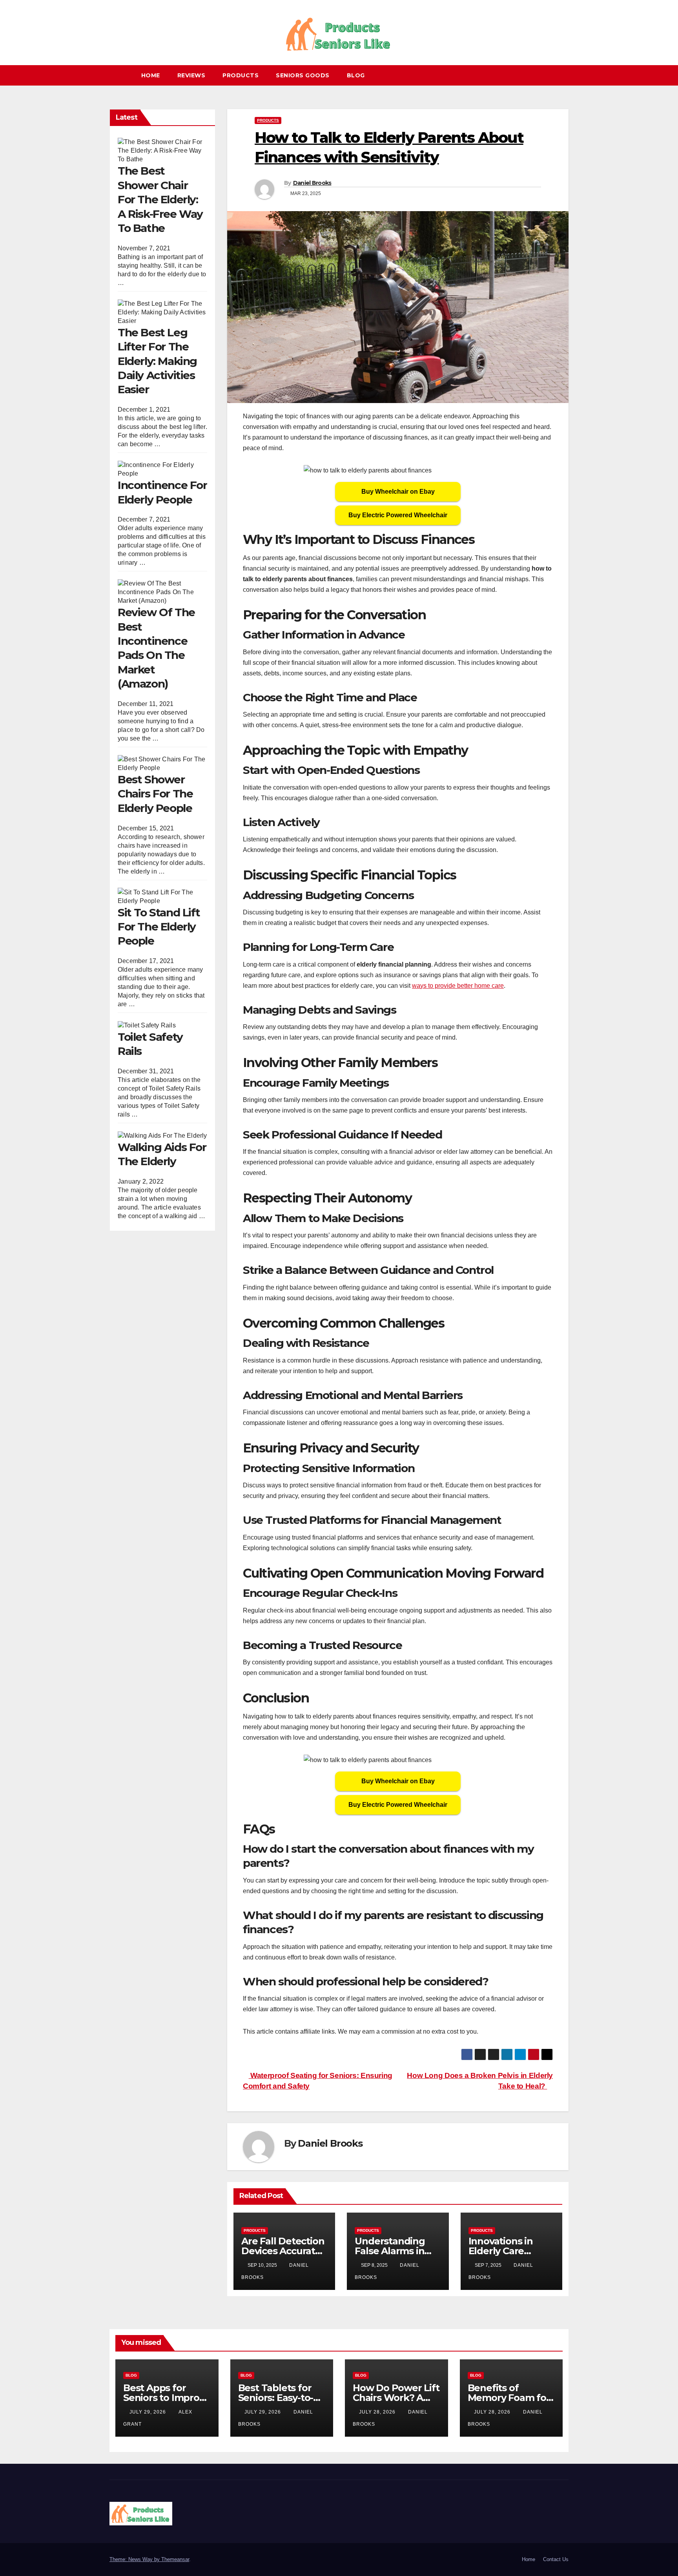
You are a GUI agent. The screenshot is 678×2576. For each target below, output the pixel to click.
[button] (566, 75)
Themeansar (175, 2559)
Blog (356, 75)
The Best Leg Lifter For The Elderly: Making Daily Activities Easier (157, 361)
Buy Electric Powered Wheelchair (398, 515)
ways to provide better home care (458, 986)
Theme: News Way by (135, 2559)
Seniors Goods (303, 75)
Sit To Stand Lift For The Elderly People (159, 926)
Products (241, 75)
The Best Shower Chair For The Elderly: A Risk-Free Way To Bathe (160, 199)
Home (151, 75)
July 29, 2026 (149, 2412)
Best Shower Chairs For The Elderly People (155, 794)
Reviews (191, 75)
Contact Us (556, 2559)
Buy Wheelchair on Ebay (398, 492)
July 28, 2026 (378, 2412)
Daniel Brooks (312, 183)
